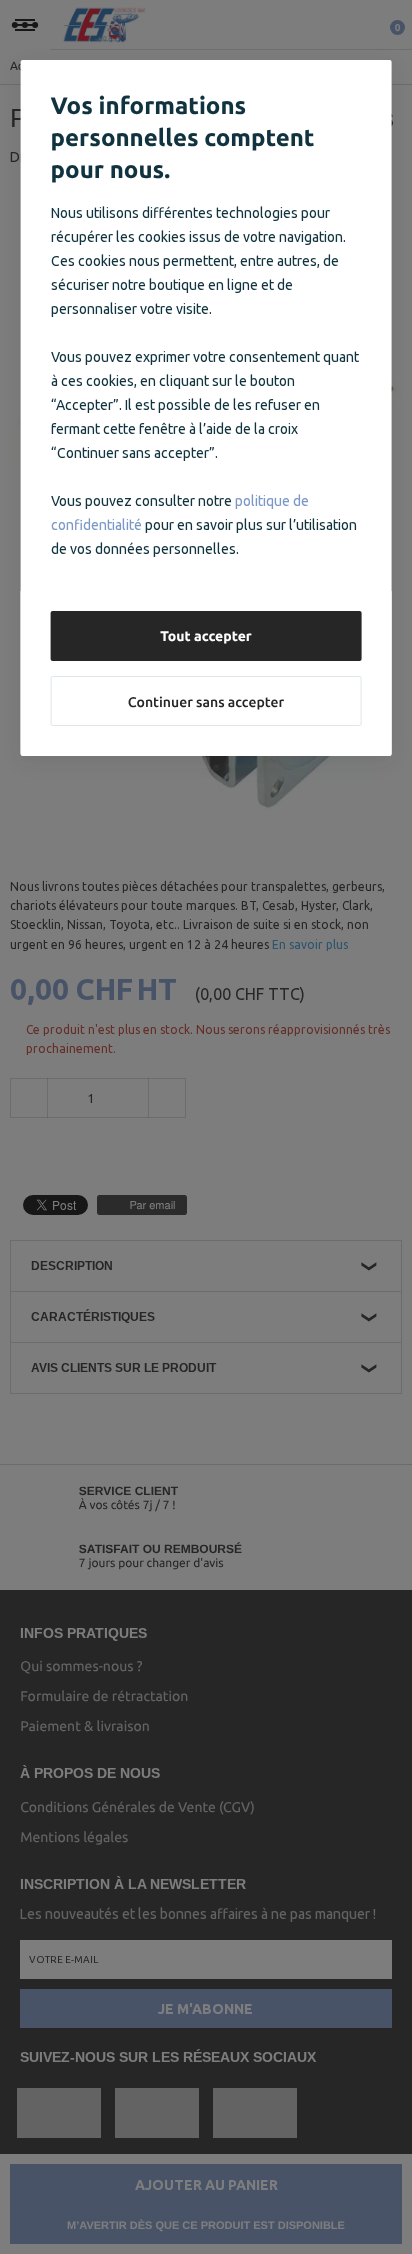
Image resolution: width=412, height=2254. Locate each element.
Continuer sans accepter (206, 702)
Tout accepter (206, 636)
